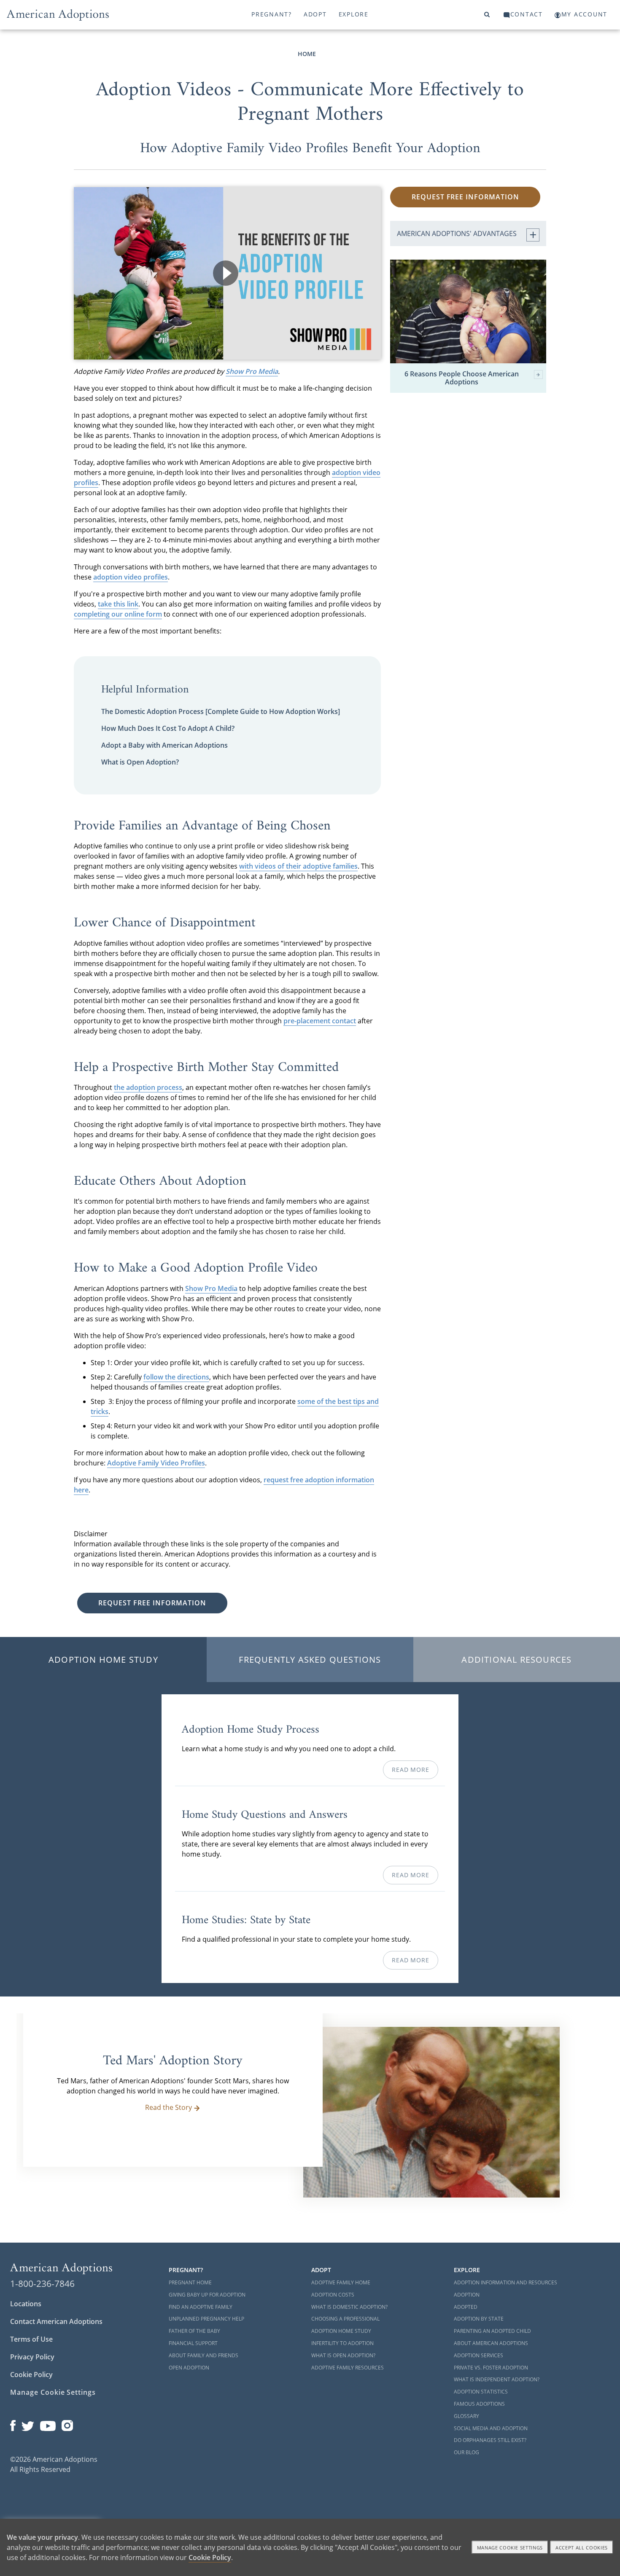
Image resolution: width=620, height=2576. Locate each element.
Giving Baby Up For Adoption (207, 2295)
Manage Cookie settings (510, 2548)
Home (307, 54)
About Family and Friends (204, 2355)
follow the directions (176, 1377)
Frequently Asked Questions (310, 1660)
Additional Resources (516, 1660)
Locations (26, 2304)
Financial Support (193, 2343)
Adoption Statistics (481, 2392)
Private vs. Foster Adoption (491, 2368)
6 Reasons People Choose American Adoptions (462, 378)
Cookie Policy (31, 2375)
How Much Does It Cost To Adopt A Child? (168, 728)
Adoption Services (478, 2355)
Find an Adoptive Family (201, 2307)
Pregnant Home (190, 2282)
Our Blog (466, 2452)
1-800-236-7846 (42, 2284)
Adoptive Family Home (341, 2282)
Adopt (315, 14)
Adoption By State (479, 2319)
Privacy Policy (32, 2357)
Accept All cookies (582, 2548)
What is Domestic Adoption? (349, 2307)
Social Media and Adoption (491, 2428)
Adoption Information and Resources (505, 2282)
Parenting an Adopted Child (492, 2331)
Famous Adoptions (479, 2404)
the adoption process (148, 1087)
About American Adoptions (491, 2343)
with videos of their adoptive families (298, 866)
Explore (354, 14)
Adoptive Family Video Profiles (156, 1463)
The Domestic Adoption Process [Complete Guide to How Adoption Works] (221, 711)
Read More (410, 1770)
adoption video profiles (131, 577)
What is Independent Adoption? (497, 2379)
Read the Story (168, 2107)
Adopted (466, 2307)
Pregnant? (272, 14)
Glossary (466, 2416)
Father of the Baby (194, 2331)
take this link (118, 604)
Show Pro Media (252, 371)
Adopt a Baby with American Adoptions (164, 745)
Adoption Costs (333, 2295)
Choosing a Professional (345, 2319)
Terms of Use (31, 2339)
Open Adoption (189, 2368)
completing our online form (118, 614)
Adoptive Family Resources (348, 2368)
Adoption (467, 2295)
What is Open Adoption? (140, 762)
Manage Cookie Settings (53, 2392)
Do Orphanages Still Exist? (490, 2440)
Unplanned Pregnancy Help (206, 2319)
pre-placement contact (320, 1021)
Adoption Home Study (103, 1660)
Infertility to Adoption (342, 2343)
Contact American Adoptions (56, 2321)
